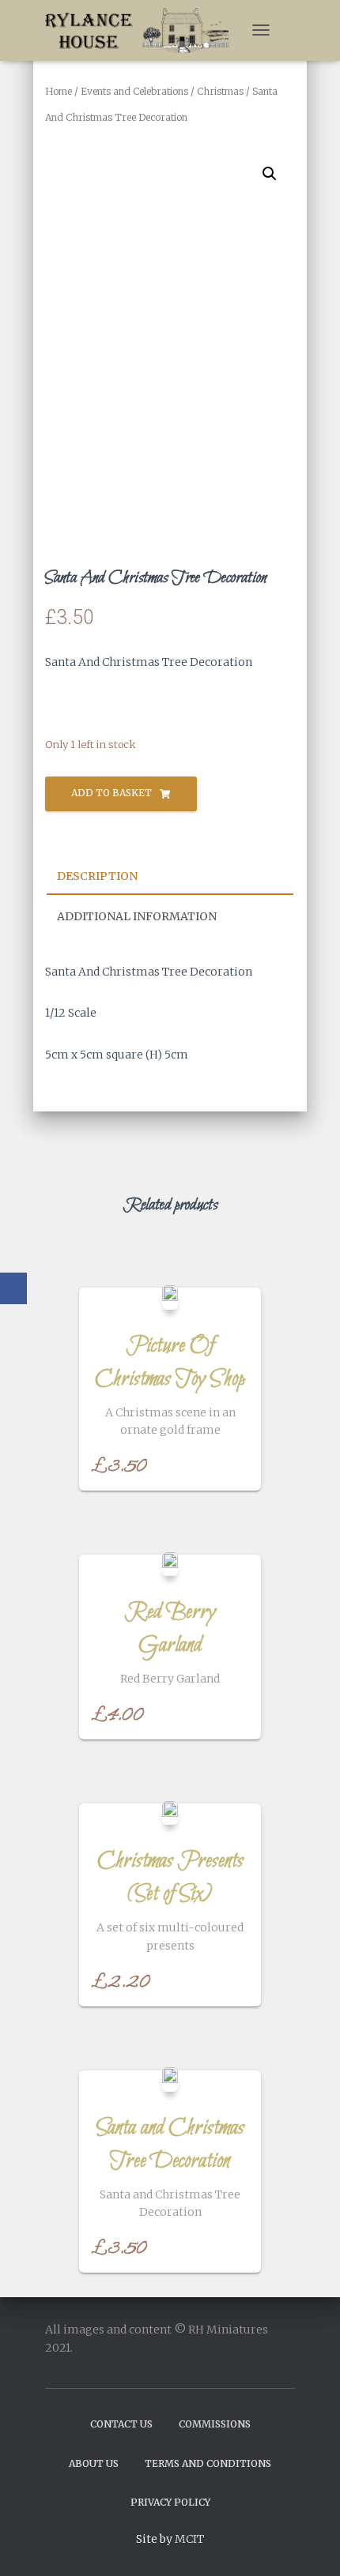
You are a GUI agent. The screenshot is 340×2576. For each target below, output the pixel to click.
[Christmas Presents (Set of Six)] (170, 1813)
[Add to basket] (241, 1463)
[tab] (170, 877)
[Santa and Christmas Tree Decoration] (170, 2079)
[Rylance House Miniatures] (144, 30)
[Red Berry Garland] (170, 1564)
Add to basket (111, 793)
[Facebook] (13, 1288)
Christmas (220, 91)
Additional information (137, 916)
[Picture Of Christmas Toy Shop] (170, 1297)
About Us (94, 2463)
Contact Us (121, 2424)
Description (97, 876)
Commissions (215, 2424)
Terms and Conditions (208, 2463)
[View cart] (288, 30)
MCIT (189, 2539)
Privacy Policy (170, 2502)
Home (59, 91)
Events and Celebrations (134, 91)
